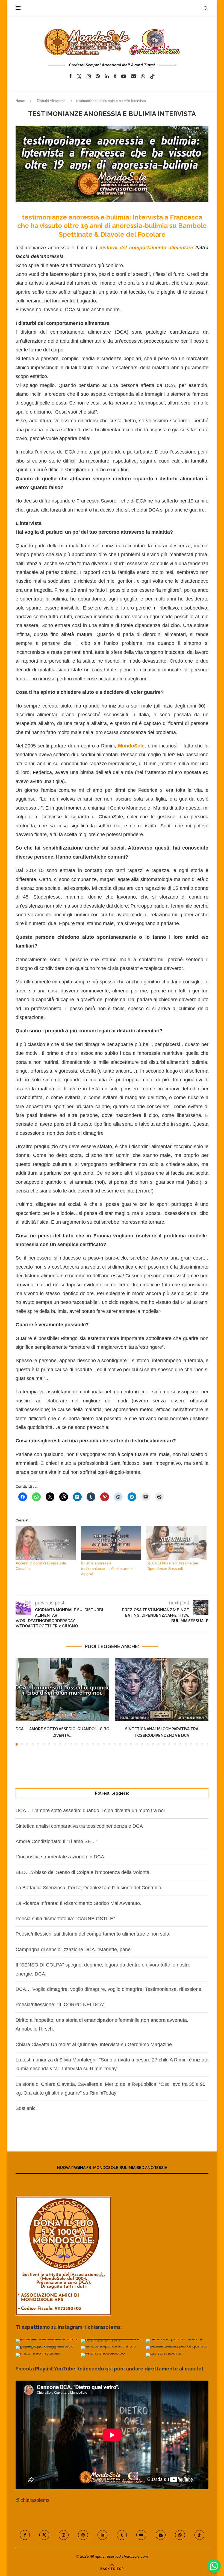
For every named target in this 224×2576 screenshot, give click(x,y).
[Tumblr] (115, 76)
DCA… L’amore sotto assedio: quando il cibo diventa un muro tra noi (90, 1810)
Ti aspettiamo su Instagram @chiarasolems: (69, 2327)
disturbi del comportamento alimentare (146, 248)
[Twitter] (79, 76)
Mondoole (131, 746)
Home (20, 101)
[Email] (134, 76)
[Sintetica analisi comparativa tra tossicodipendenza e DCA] (162, 1689)
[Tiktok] (152, 76)
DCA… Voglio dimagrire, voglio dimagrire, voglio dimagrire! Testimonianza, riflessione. (109, 1989)
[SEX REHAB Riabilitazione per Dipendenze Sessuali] (176, 1543)
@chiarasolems (33, 2500)
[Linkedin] (107, 76)
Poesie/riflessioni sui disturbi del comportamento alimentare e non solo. (93, 1934)
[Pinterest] (98, 76)
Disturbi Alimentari (51, 101)
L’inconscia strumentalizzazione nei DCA (60, 1857)
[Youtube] (124, 76)
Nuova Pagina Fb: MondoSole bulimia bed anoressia (112, 2168)
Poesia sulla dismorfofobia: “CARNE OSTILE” (65, 1919)
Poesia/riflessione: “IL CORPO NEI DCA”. (61, 2005)
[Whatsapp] (143, 76)
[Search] (206, 8)
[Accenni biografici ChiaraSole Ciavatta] (46, 1543)
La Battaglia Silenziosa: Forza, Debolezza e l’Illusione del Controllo (88, 1888)
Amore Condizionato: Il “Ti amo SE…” (57, 1841)
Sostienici (26, 2108)
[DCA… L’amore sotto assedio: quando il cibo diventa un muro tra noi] (62, 1689)
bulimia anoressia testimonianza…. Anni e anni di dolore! (108, 1569)
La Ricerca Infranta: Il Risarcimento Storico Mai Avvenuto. (78, 1903)
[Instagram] (89, 76)
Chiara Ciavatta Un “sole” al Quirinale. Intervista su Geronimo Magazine (94, 2044)
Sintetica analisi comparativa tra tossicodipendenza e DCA (79, 1826)
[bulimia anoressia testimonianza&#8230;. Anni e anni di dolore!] (111, 1543)
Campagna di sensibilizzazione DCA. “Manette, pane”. (75, 1950)
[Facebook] (70, 76)
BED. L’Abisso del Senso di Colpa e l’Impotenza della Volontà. (83, 1872)
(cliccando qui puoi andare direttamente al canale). (141, 2369)
